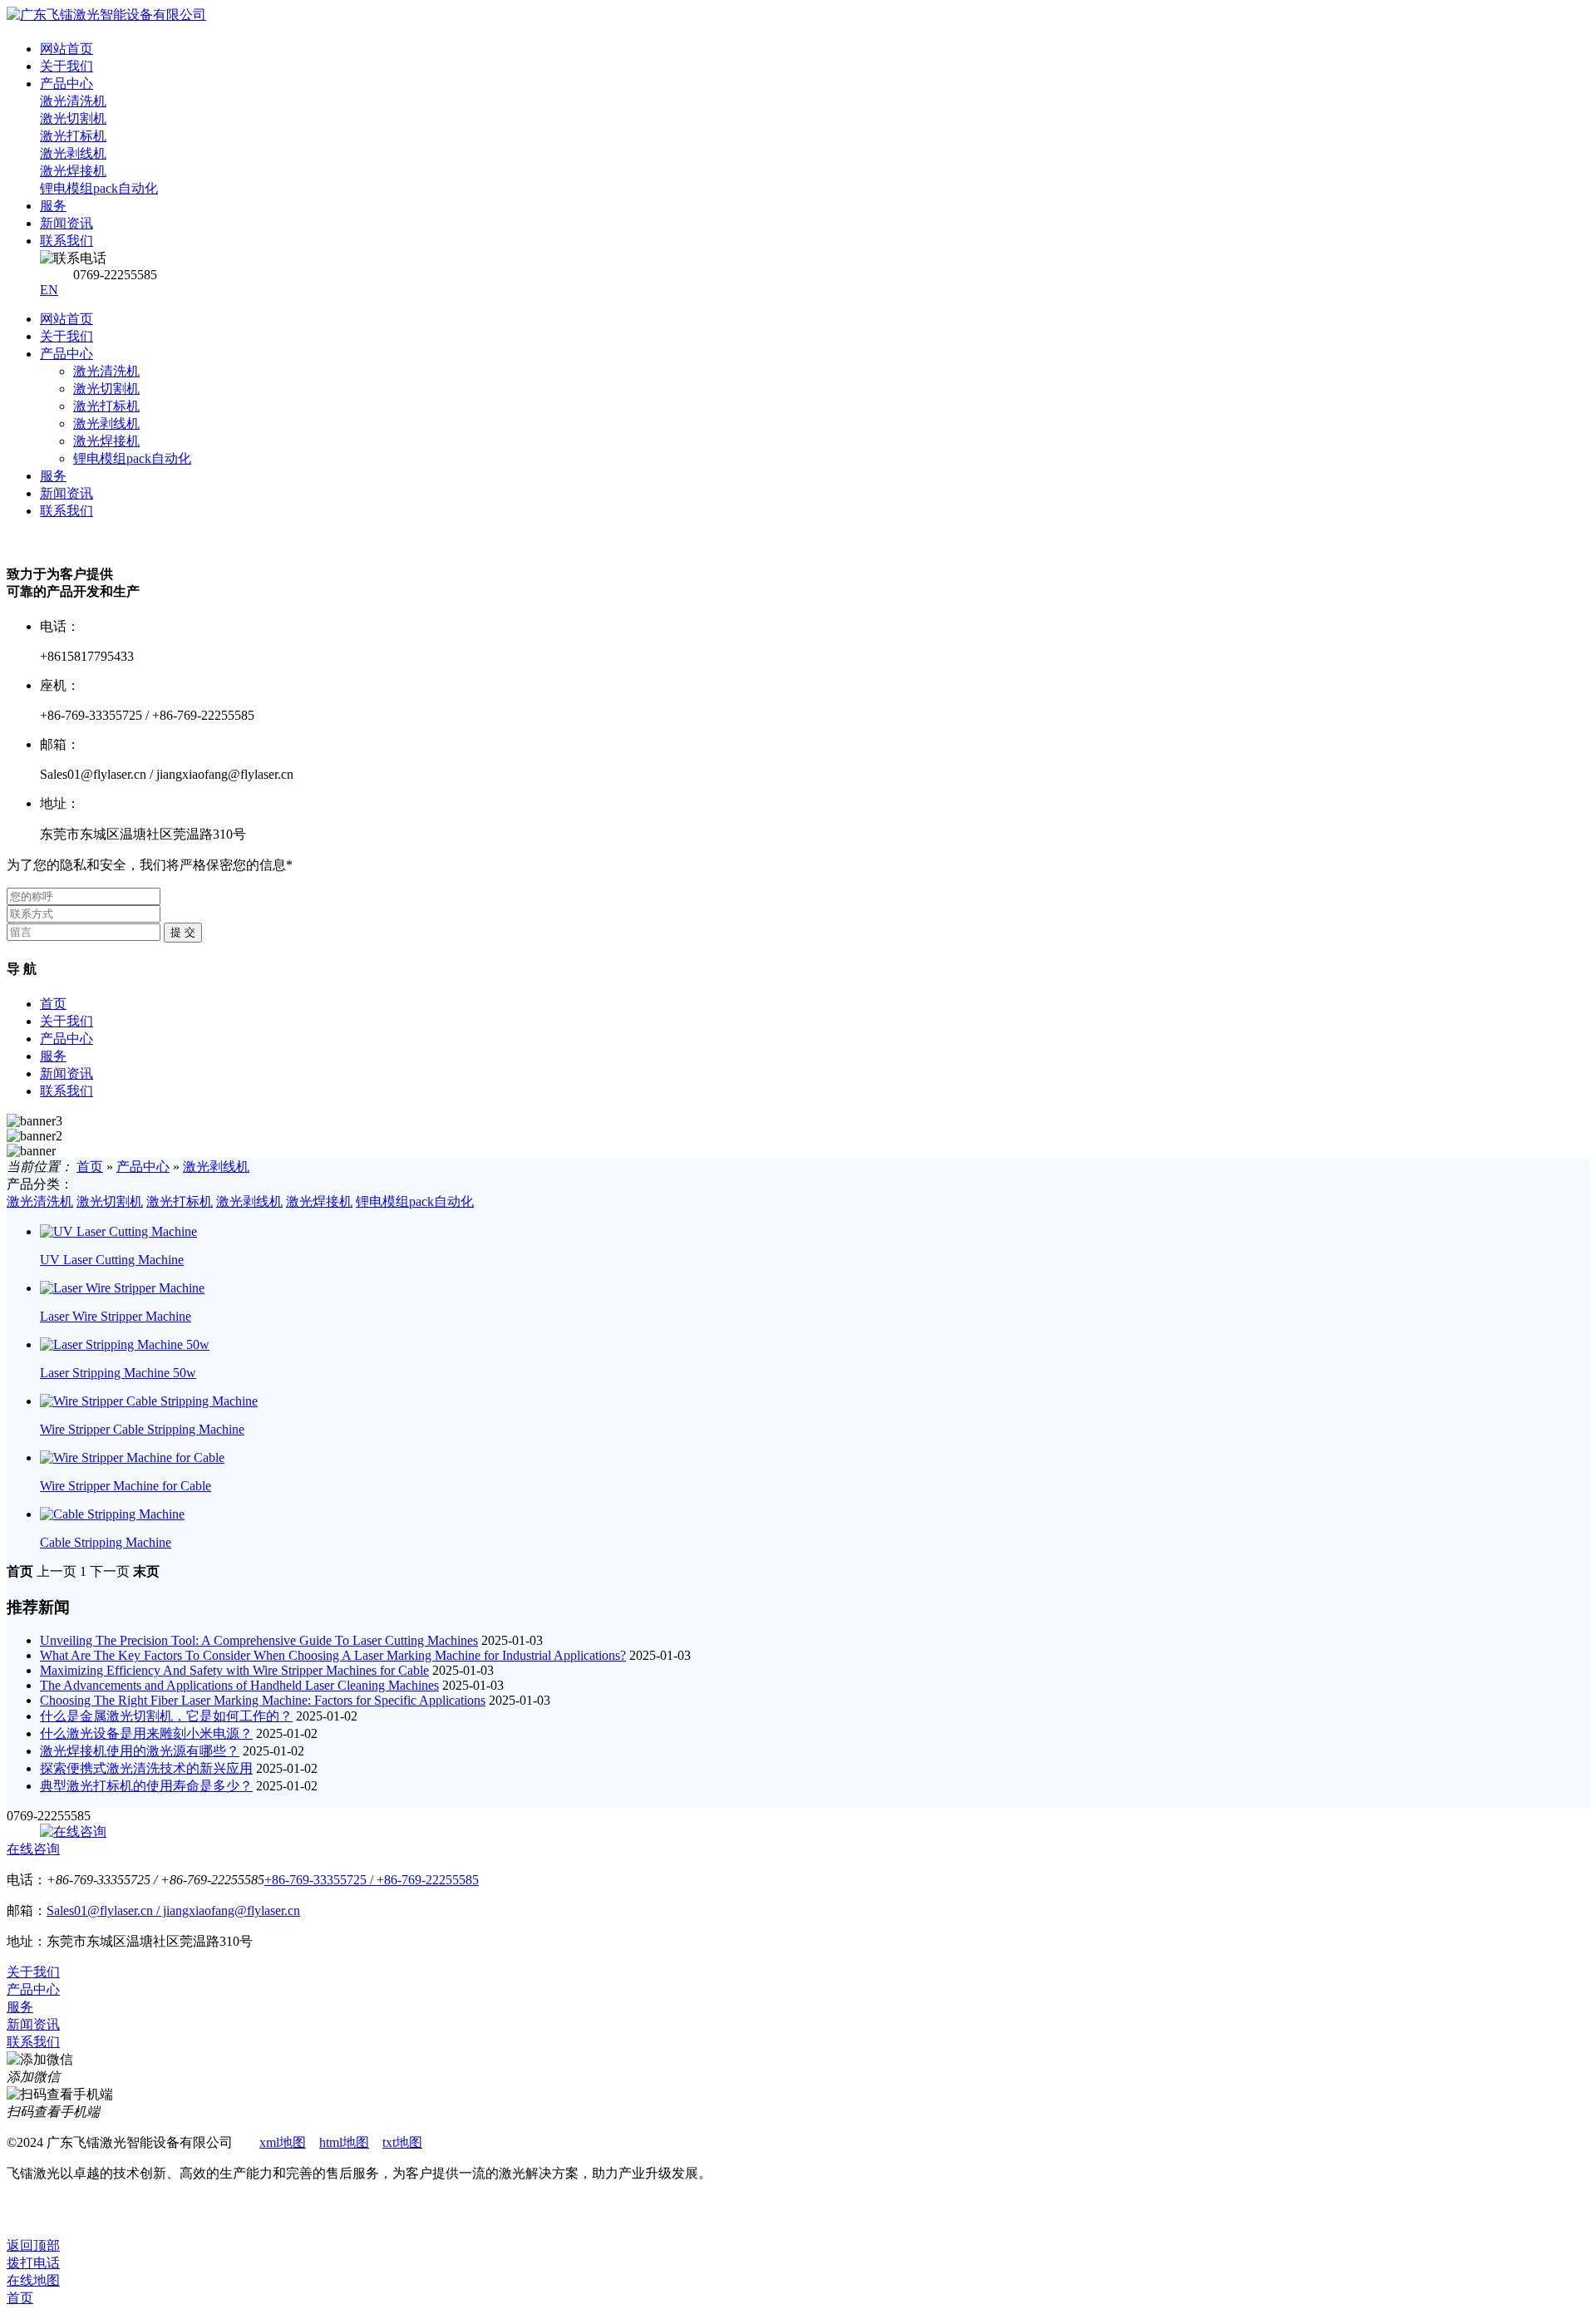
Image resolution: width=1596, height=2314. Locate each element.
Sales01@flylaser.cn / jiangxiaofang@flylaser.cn (173, 1910)
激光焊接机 (106, 441)
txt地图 (402, 2142)
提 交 (183, 932)
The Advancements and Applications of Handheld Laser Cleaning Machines (239, 1685)
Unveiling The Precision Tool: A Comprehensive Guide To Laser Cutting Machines (259, 1640)
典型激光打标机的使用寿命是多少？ (146, 1786)
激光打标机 (106, 406)
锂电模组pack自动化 (132, 458)
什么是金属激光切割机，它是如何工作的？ (166, 1716)
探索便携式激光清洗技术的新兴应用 (146, 1768)
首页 (53, 1004)
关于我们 (66, 336)
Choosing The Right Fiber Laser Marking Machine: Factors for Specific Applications (263, 1700)
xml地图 (283, 2142)
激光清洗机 (106, 371)
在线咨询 (33, 1849)
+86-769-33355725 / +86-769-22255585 (372, 1880)
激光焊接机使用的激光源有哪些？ (140, 1751)
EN (49, 290)
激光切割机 (106, 389)
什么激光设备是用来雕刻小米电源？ (146, 1733)
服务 (53, 476)
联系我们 (66, 511)
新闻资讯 (66, 493)
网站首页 (66, 319)
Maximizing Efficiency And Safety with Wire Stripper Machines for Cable (234, 1670)
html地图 (344, 2142)
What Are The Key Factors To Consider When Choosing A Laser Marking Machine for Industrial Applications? (333, 1655)
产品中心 (66, 354)
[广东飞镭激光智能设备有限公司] (106, 15)
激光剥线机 (106, 423)
